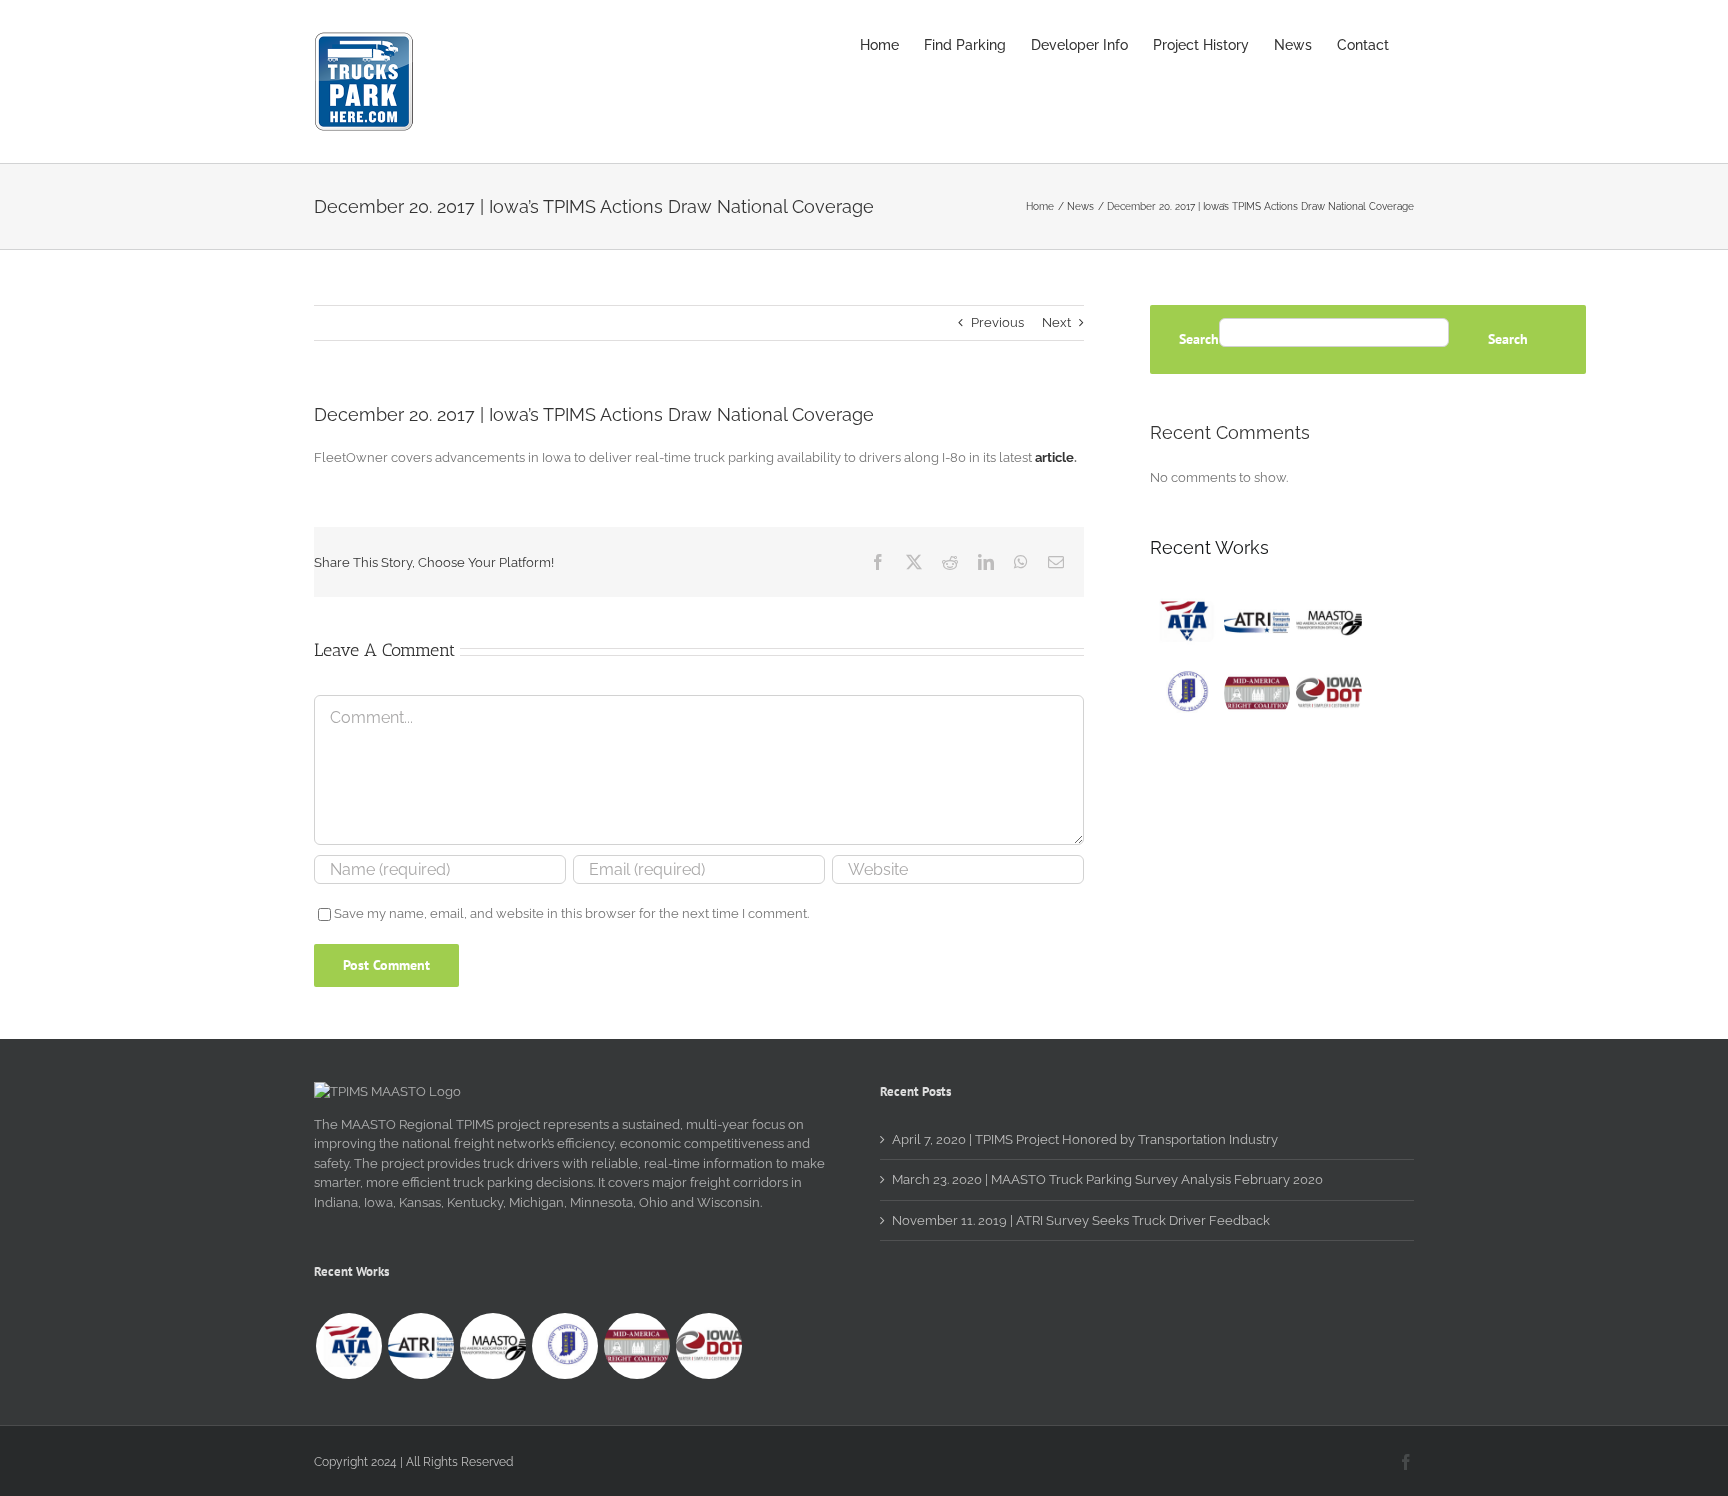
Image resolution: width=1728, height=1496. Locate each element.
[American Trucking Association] (1184, 621)
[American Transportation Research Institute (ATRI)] (1256, 621)
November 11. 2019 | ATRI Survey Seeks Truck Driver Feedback (1081, 1220)
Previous (997, 322)
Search (1199, 339)
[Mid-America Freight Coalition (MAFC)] (1256, 693)
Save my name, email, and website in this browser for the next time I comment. (571, 913)
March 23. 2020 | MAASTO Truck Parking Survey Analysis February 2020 (1107, 1179)
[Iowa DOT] (1328, 693)
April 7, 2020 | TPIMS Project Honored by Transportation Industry (1085, 1139)
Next (1056, 322)
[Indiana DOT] (1184, 693)
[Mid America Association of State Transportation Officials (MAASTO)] (1328, 621)
